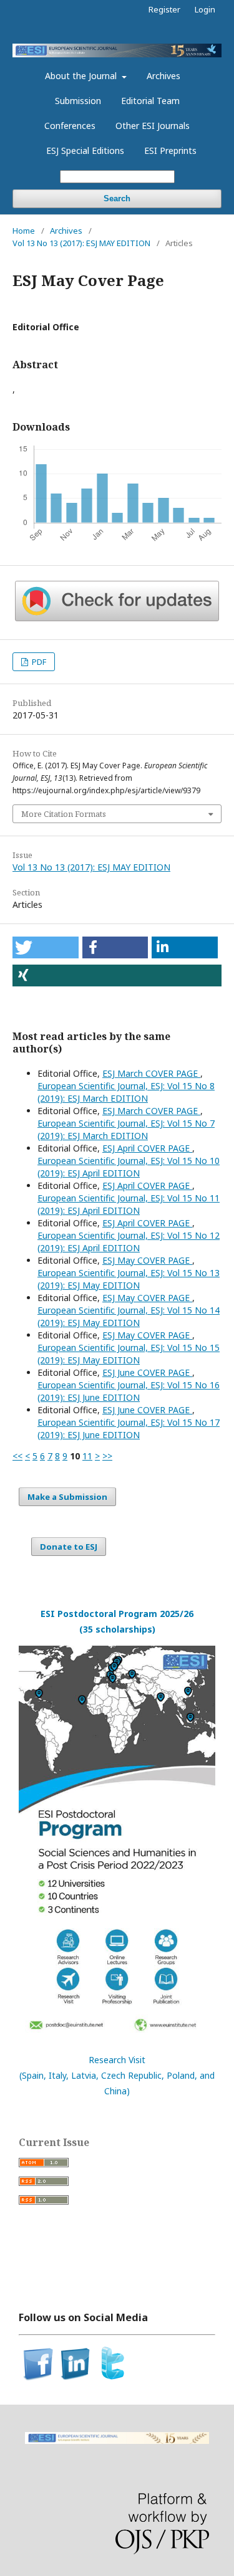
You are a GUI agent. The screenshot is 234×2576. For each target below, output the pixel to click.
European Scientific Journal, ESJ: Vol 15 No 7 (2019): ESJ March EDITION (126, 1129)
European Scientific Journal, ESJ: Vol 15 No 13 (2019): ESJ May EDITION (129, 1279)
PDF (38, 662)
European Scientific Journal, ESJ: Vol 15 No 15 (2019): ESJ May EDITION (129, 1354)
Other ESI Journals (153, 126)
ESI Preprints (170, 150)
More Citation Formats (64, 814)
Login (205, 9)
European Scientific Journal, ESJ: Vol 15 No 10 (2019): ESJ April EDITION (129, 1167)
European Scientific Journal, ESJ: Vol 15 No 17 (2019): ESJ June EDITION (129, 1429)
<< (17, 1456)
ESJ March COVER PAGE (151, 1073)
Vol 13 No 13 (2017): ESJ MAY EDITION (81, 243)
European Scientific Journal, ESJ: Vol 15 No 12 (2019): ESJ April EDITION (129, 1242)
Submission (78, 101)
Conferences (70, 126)
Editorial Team (150, 101)
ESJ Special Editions (85, 150)
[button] (46, 947)
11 (87, 1456)
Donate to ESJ (69, 1547)
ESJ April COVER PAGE (147, 1148)
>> (107, 1456)
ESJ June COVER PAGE (147, 1372)
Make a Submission (67, 1497)
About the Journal (82, 76)
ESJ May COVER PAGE (147, 1260)
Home (24, 231)
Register (164, 9)
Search (117, 198)
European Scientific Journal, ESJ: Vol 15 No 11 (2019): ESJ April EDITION (129, 1204)
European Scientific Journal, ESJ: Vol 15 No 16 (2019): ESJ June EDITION (129, 1391)
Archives (163, 76)
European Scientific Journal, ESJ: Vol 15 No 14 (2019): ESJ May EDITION (129, 1316)
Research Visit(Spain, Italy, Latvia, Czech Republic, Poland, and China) (117, 2075)
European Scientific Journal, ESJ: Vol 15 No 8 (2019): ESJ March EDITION (126, 1092)
